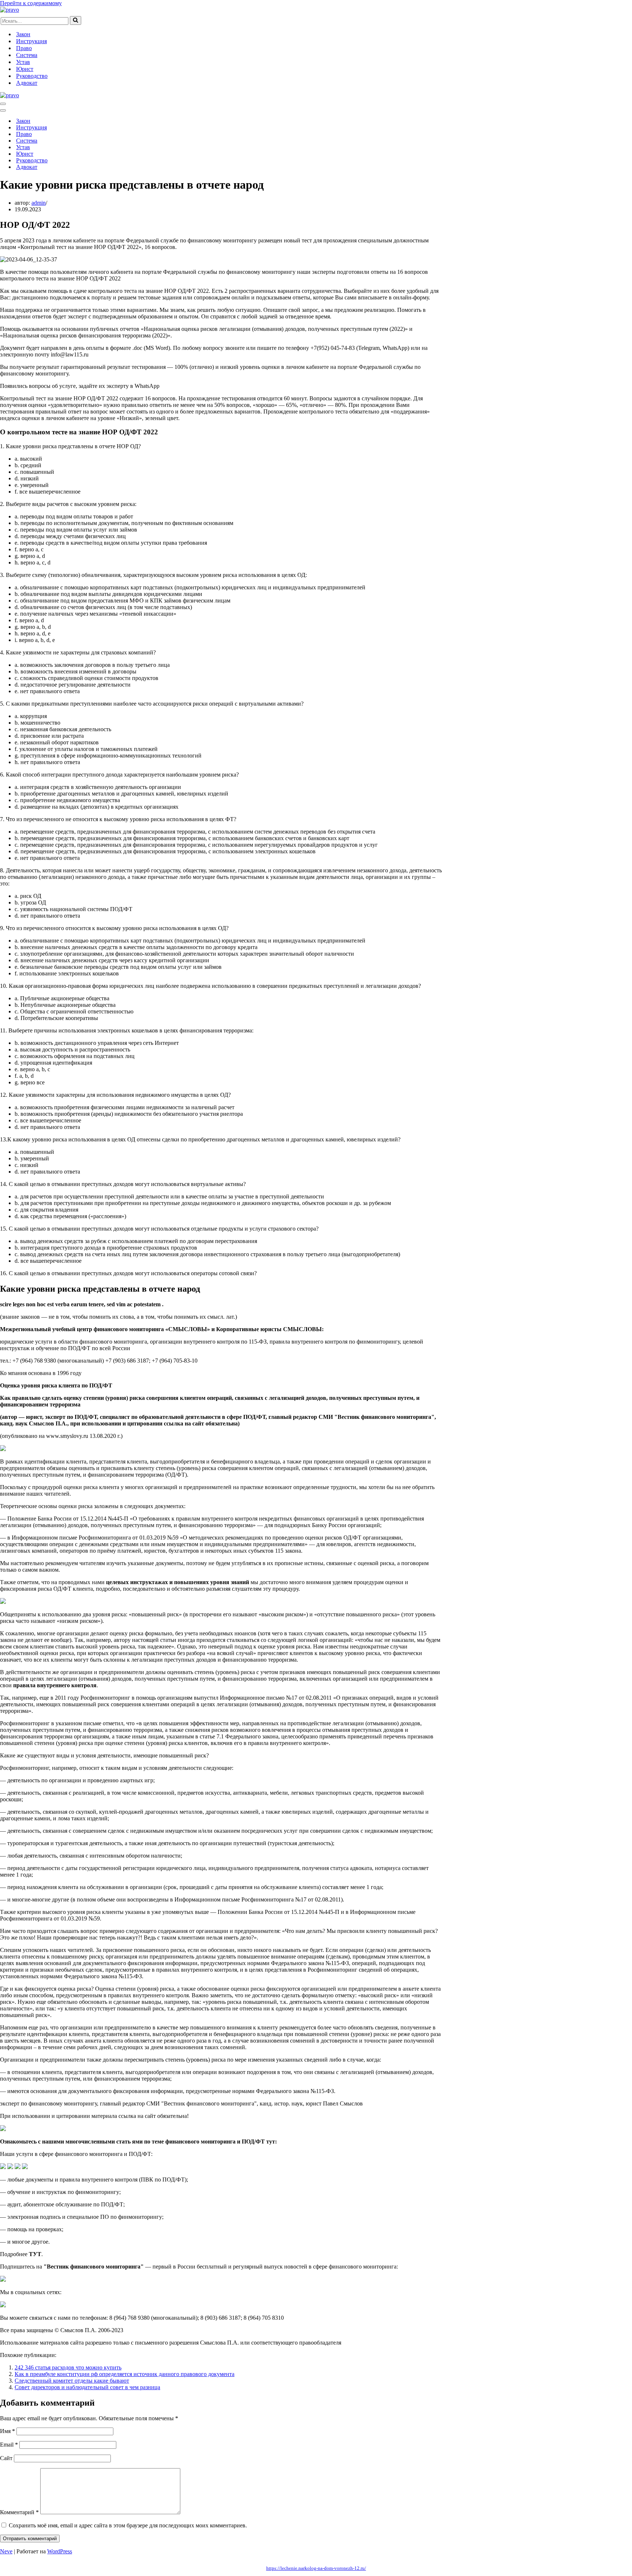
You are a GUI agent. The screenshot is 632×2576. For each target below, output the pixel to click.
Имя (7, 2431)
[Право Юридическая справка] (10, 10)
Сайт (6, 2458)
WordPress (60, 2551)
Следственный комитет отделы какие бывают (72, 2381)
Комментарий (19, 2512)
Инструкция (31, 41)
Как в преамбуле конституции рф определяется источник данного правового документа (125, 2374)
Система (27, 55)
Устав (23, 62)
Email (9, 2445)
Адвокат (27, 83)
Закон (23, 34)
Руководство (32, 76)
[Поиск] (76, 20)
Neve (6, 2551)
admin (39, 203)
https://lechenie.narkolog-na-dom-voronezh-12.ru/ (316, 2568)
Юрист (25, 69)
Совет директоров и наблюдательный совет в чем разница (87, 2387)
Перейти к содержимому (31, 3)
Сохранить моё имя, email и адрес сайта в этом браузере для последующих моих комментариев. (128, 2525)
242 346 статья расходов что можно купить (68, 2367)
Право (24, 48)
